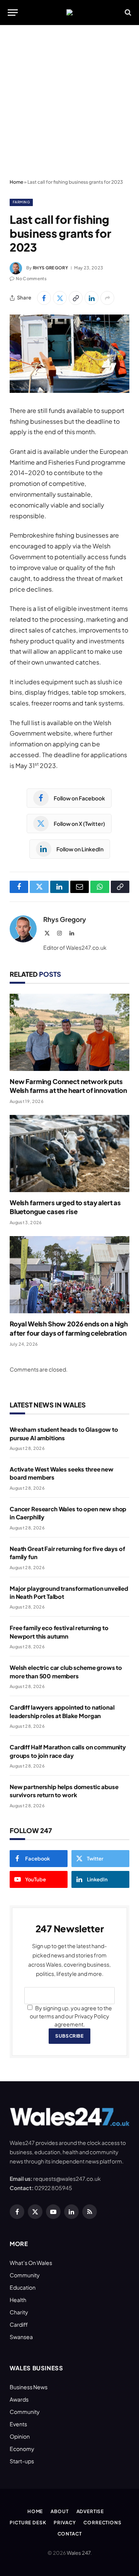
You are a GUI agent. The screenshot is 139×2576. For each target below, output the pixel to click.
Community (25, 2275)
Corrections (102, 2523)
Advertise (90, 2511)
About (59, 2511)
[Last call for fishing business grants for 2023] (69, 354)
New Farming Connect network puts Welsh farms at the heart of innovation (68, 1086)
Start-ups (22, 2461)
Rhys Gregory (50, 268)
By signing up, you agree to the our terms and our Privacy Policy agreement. (71, 2016)
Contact (70, 2534)
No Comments (31, 278)
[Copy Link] (76, 298)
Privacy (65, 2523)
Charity (19, 2312)
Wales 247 (79, 2553)
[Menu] (13, 13)
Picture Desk (28, 2523)
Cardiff (19, 2324)
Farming (21, 202)
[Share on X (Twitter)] (60, 298)
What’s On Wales (31, 2263)
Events (18, 2424)
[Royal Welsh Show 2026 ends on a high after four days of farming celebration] (69, 1275)
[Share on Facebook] (44, 298)
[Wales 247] (69, 12)
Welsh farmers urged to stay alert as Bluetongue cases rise (65, 1207)
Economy (22, 2449)
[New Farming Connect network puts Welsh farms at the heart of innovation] (69, 1032)
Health (18, 2300)
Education (23, 2287)
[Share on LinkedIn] (92, 298)
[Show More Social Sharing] (107, 298)
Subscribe (69, 2036)
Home (16, 182)
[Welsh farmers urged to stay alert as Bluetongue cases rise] (69, 1154)
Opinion (20, 2436)
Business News (29, 2387)
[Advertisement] (69, 102)
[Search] (127, 13)
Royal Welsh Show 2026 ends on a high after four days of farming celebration (69, 1328)
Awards (19, 2399)
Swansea (21, 2337)
